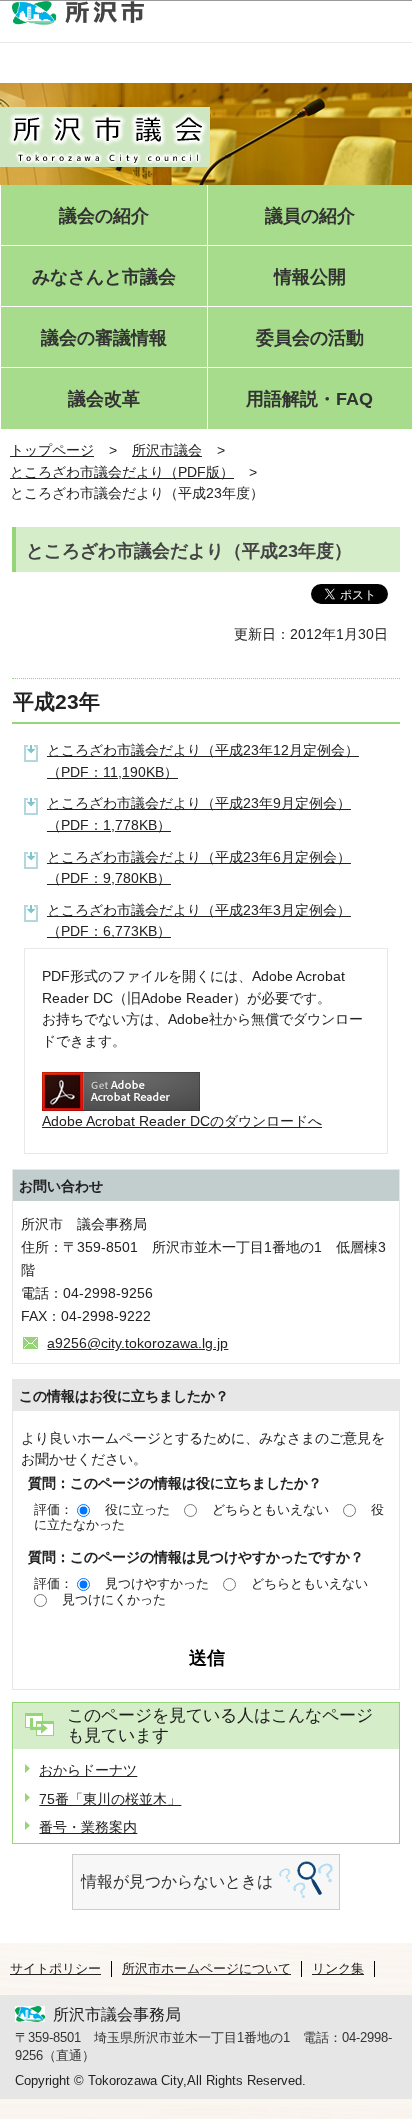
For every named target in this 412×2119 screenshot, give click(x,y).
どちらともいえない (270, 1509)
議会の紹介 (104, 216)
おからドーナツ (88, 1770)
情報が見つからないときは (177, 1881)
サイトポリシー (55, 1968)
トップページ (52, 450)
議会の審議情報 (104, 338)
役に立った (137, 1509)
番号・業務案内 (88, 1827)
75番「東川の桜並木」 (110, 1799)
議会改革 (104, 399)
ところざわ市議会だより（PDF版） (122, 472)
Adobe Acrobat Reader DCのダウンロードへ (182, 1121)
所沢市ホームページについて (206, 1968)
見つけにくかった (114, 1599)
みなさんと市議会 (104, 277)
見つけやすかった (157, 1583)
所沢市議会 (167, 450)
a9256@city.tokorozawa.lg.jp (137, 1343)
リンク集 (338, 1968)
